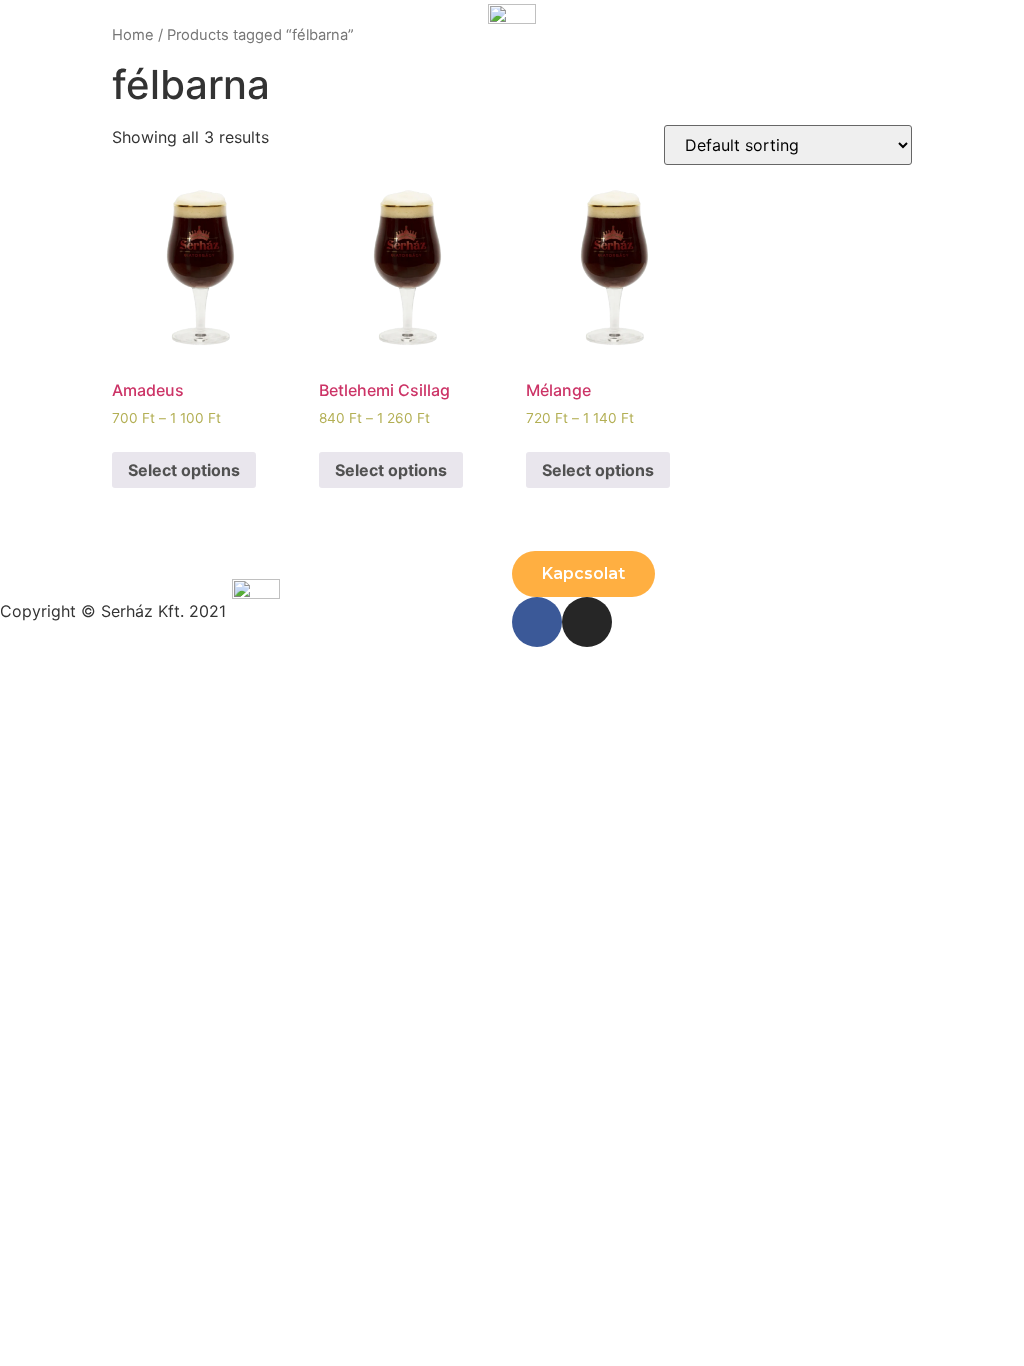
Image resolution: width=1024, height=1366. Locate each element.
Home (133, 35)
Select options (184, 470)
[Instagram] (587, 622)
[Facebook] (537, 622)
